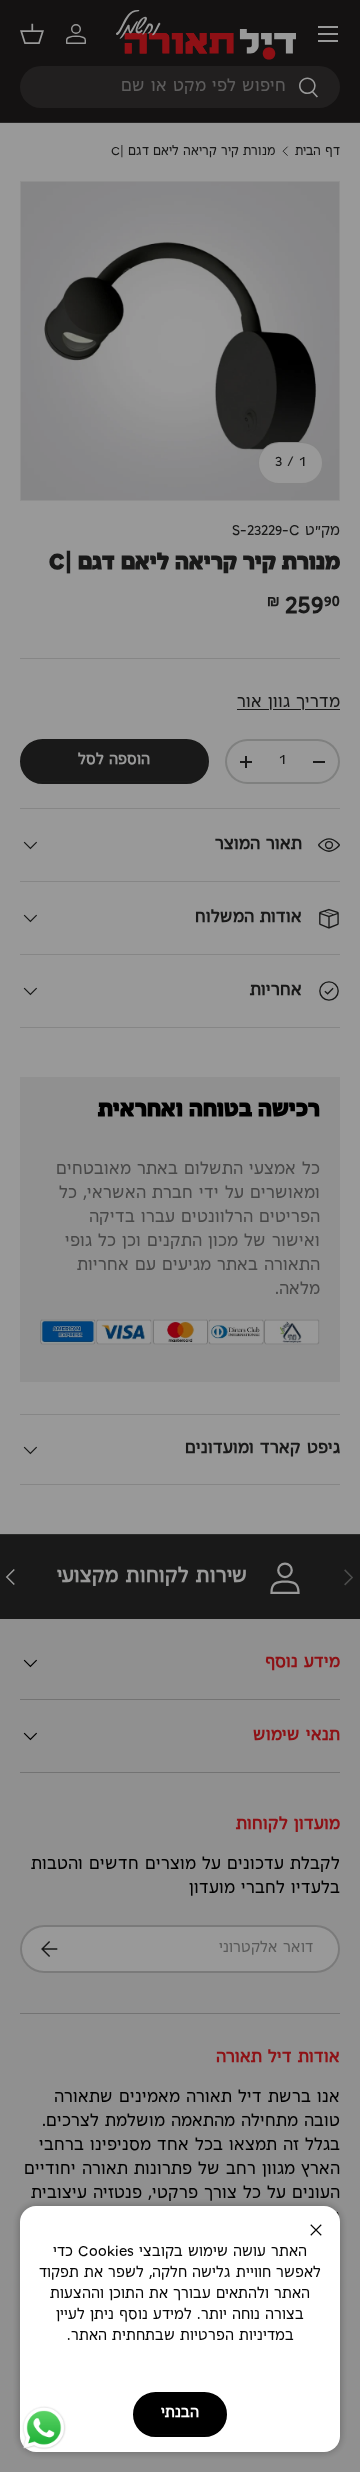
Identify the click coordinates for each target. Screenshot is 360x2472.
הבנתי (180, 2413)
